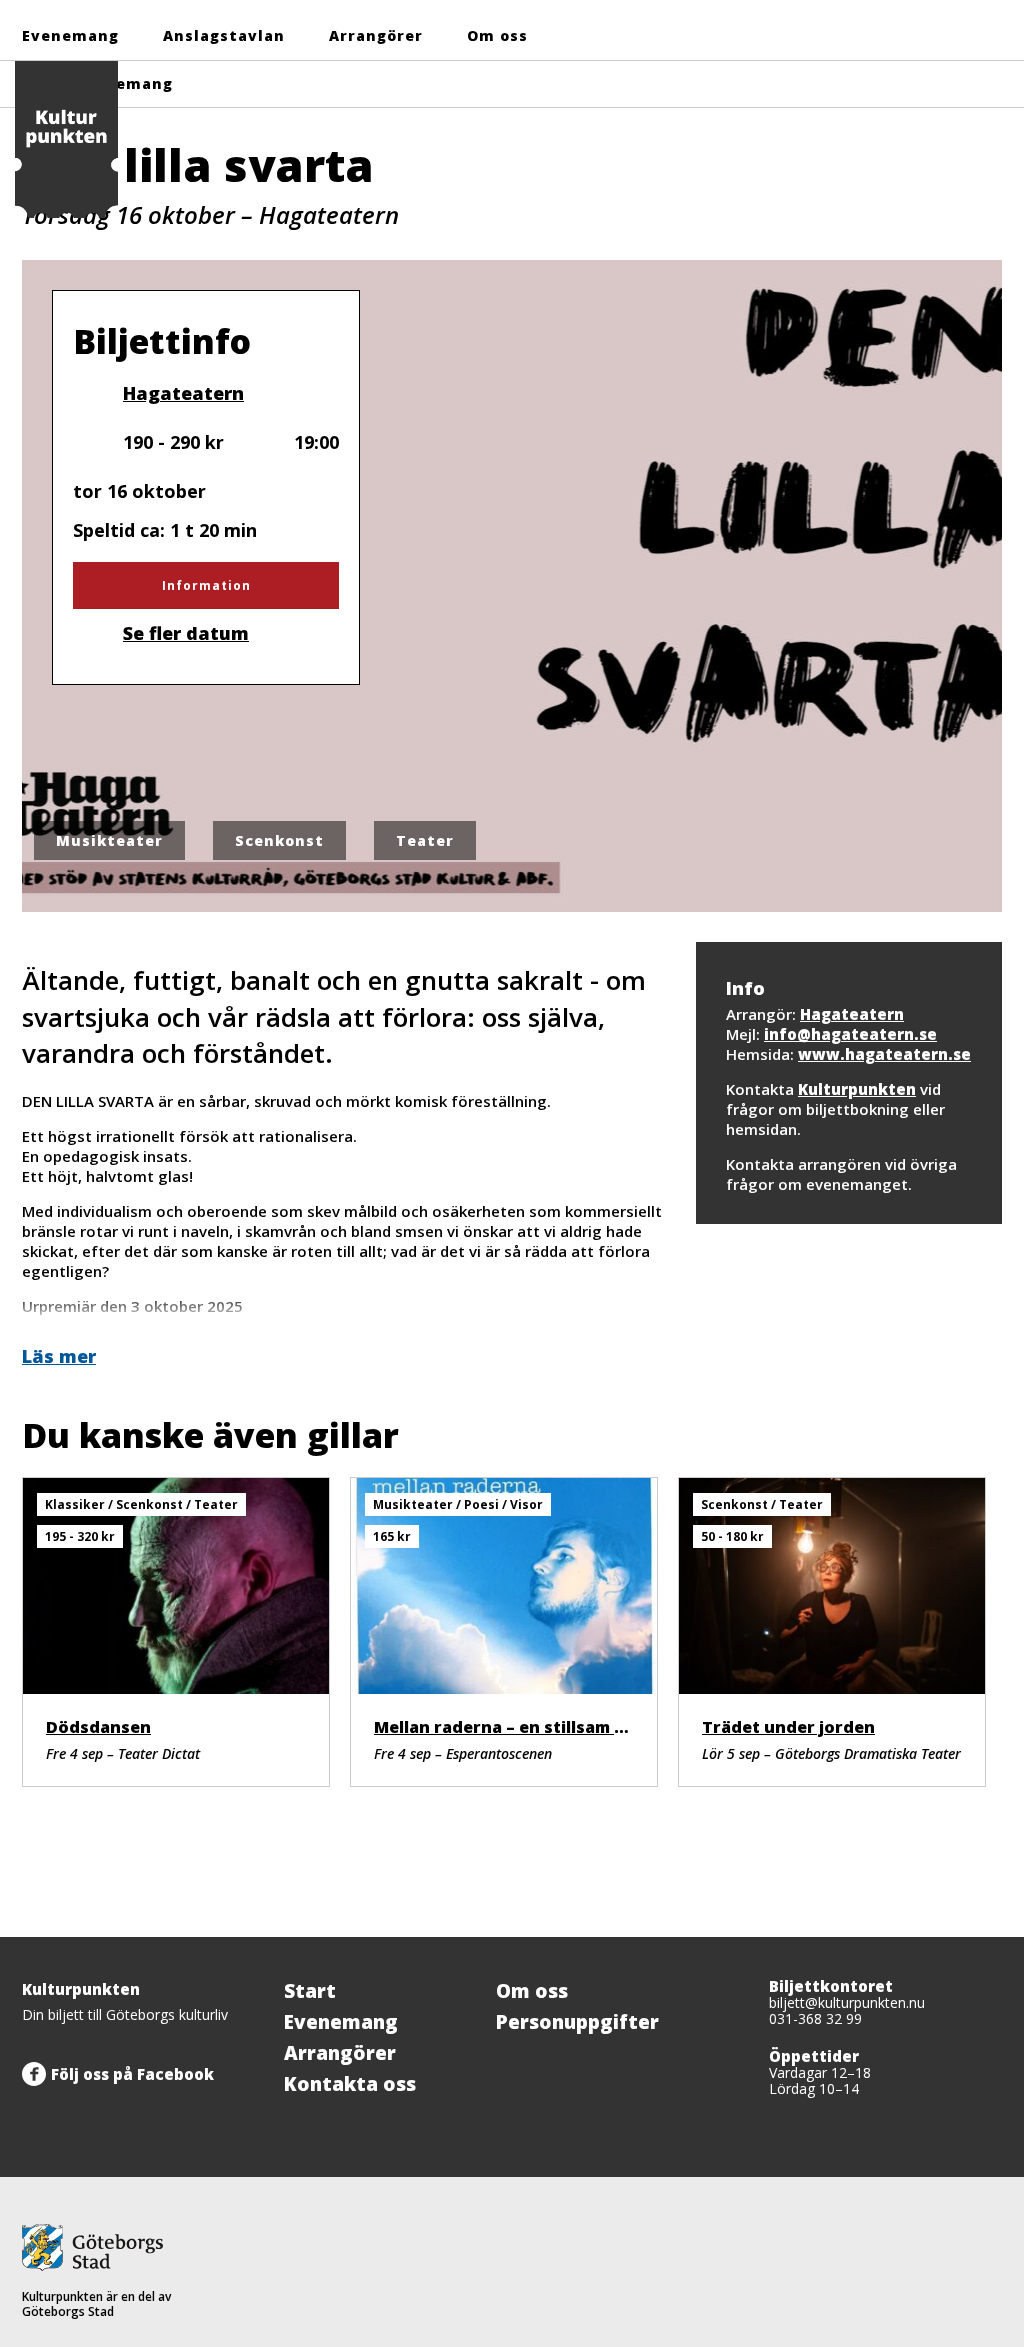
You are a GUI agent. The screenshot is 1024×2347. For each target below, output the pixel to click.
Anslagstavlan (224, 35)
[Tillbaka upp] (980, 1937)
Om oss (497, 35)
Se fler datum (186, 633)
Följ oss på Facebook (132, 2074)
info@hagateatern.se (850, 1034)
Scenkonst (279, 840)
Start (310, 1991)
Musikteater (109, 840)
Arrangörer (376, 35)
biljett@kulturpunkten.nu (847, 2002)
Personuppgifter (577, 2022)
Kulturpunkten (857, 1089)
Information (206, 585)
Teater (425, 840)
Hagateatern (183, 392)
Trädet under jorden (788, 1727)
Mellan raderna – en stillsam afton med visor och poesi (603, 1727)
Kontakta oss (350, 2084)
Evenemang (70, 35)
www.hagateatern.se (884, 1054)
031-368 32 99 (815, 2018)
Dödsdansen (98, 1727)
